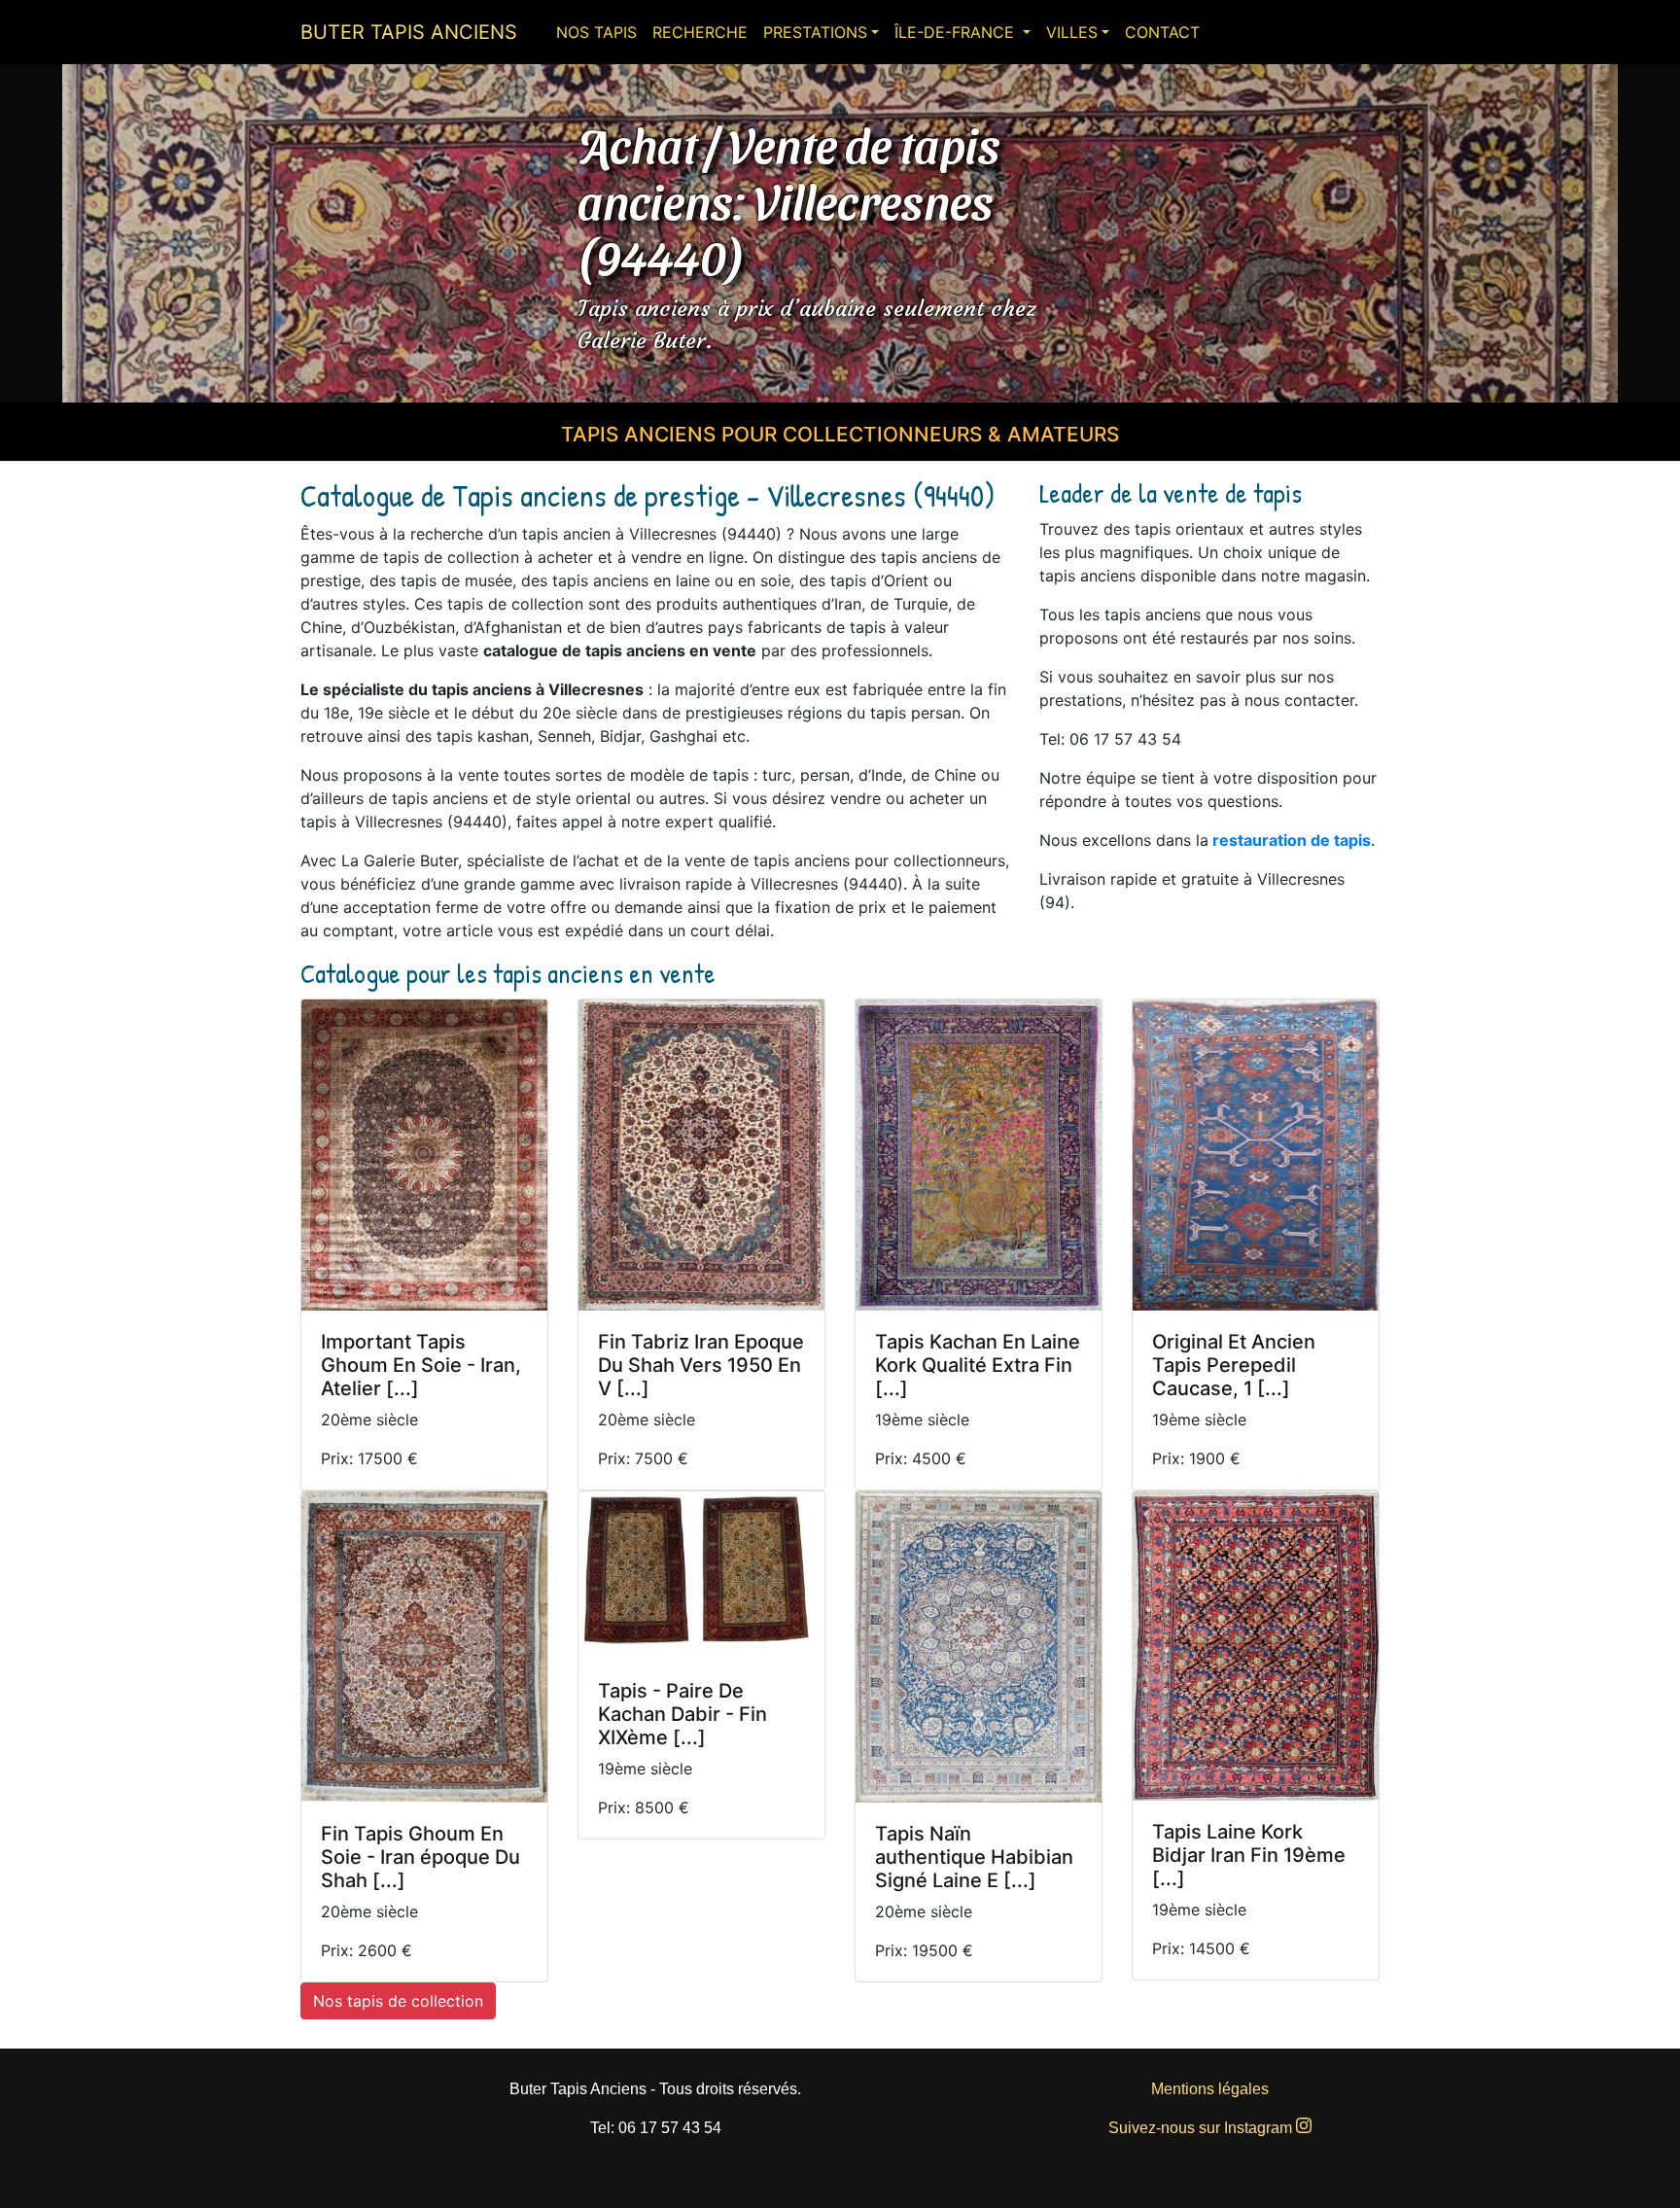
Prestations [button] (815, 32)
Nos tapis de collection (398, 2001)
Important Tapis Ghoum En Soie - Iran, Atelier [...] (421, 1365)
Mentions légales (1210, 2089)
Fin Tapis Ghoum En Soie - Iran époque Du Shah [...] (420, 1857)
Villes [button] (1072, 32)
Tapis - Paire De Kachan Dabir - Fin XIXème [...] (682, 1714)
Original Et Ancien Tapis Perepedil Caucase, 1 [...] (1234, 1365)
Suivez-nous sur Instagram (1202, 2128)
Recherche (700, 32)
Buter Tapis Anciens (409, 32)
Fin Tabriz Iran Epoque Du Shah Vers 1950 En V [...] (701, 1365)
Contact (1162, 32)
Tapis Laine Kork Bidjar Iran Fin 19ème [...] (1249, 1855)
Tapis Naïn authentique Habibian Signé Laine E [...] (974, 1857)
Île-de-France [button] (957, 32)
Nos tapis (596, 32)
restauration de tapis (1292, 840)
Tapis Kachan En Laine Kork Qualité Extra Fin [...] (978, 1365)
